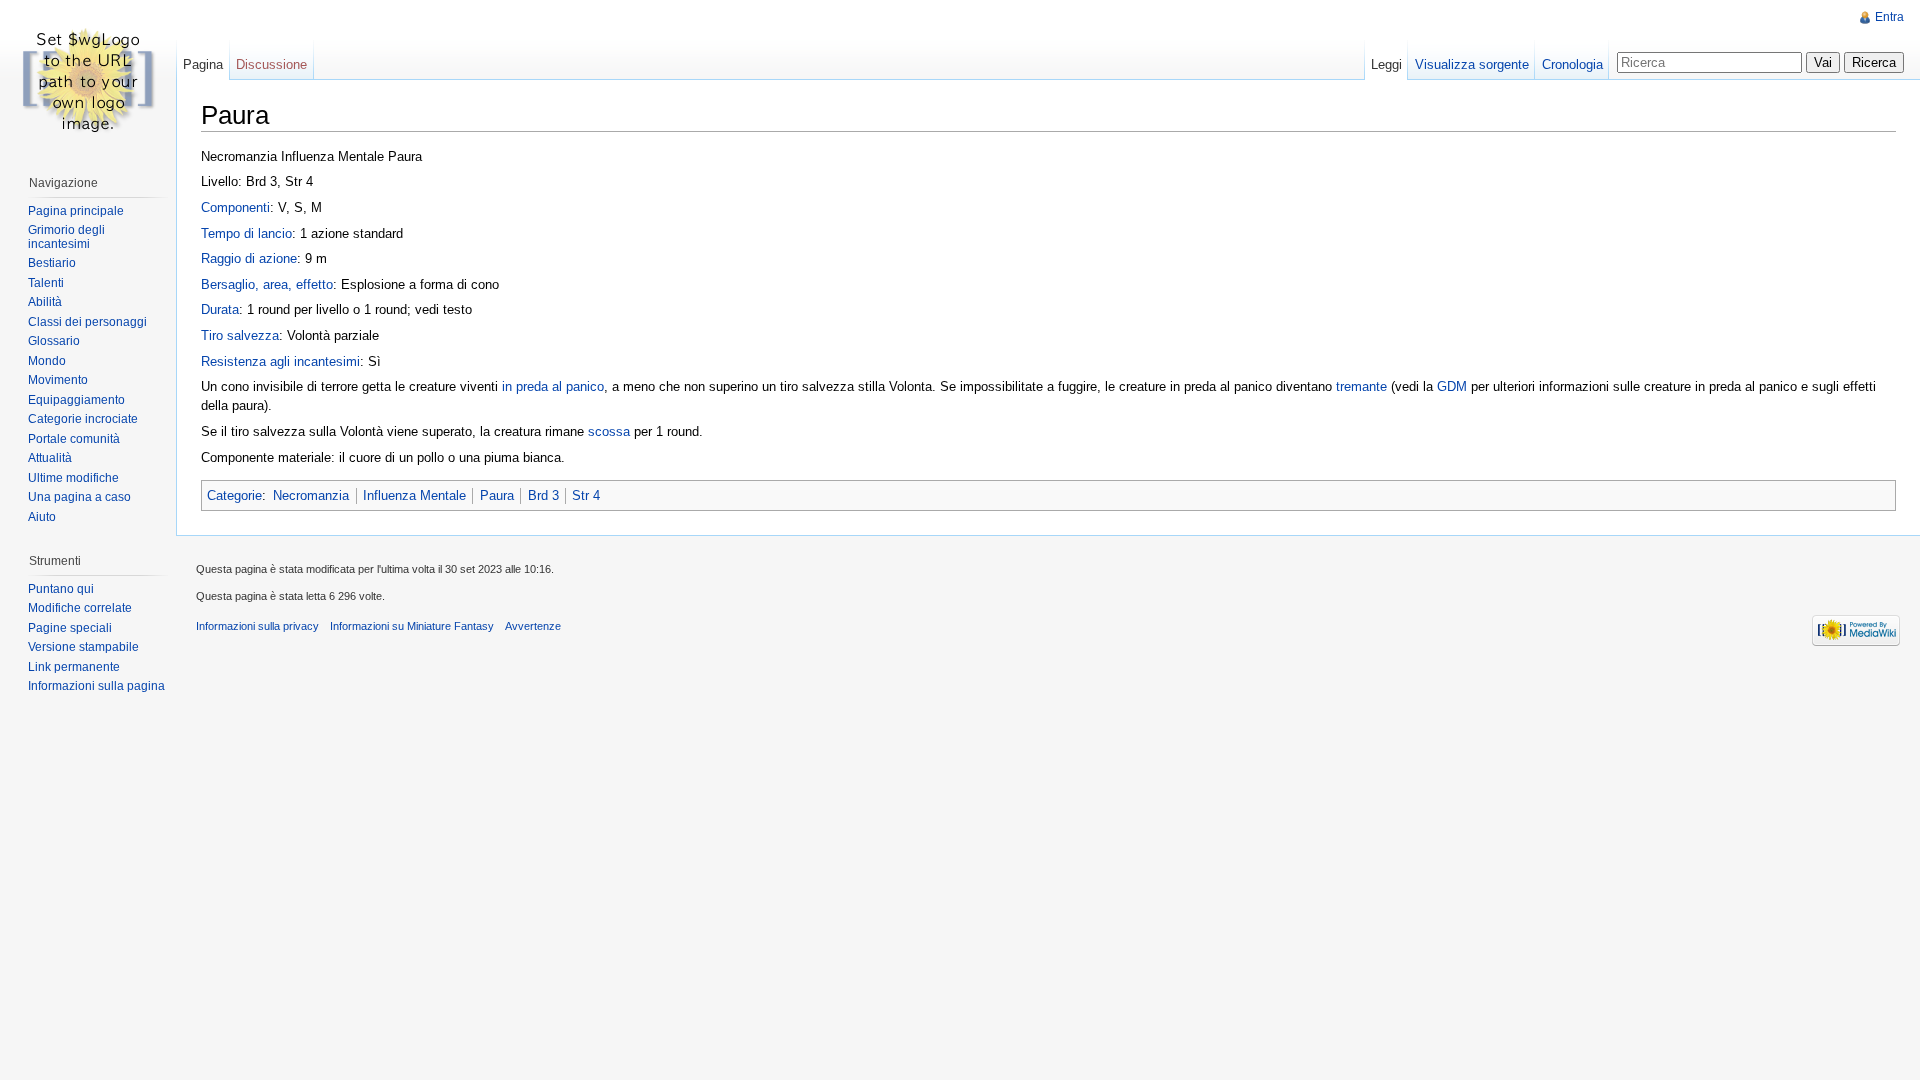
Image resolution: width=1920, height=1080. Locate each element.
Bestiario (52, 263)
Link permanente (74, 667)
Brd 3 (543, 495)
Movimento (58, 380)
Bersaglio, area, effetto (267, 284)
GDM (1452, 386)
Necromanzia (311, 495)
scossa (609, 431)
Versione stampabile (83, 647)
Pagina (203, 64)
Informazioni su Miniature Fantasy (412, 626)
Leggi (1386, 64)
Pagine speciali (70, 628)
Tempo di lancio (246, 233)
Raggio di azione (249, 258)
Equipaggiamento (76, 400)
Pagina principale (76, 211)
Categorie (234, 495)
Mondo (47, 361)
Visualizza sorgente (1472, 64)
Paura (497, 495)
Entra (1889, 17)
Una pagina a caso (79, 497)
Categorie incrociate (83, 419)
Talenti (46, 283)
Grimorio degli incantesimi (66, 237)
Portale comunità (74, 439)
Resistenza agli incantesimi (280, 361)
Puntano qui (61, 589)
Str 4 (586, 495)
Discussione (271, 64)
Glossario (54, 341)
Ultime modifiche (73, 478)
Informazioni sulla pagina (96, 686)
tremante (1361, 386)
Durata (220, 309)
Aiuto (42, 517)
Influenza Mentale (414, 495)
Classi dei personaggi (87, 322)
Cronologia (1572, 64)
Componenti (235, 207)
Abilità (45, 302)
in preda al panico (553, 386)
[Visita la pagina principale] (88, 80)
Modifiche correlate (80, 608)
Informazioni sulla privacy (257, 626)
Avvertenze (533, 626)
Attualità (50, 458)
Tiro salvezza (240, 335)
